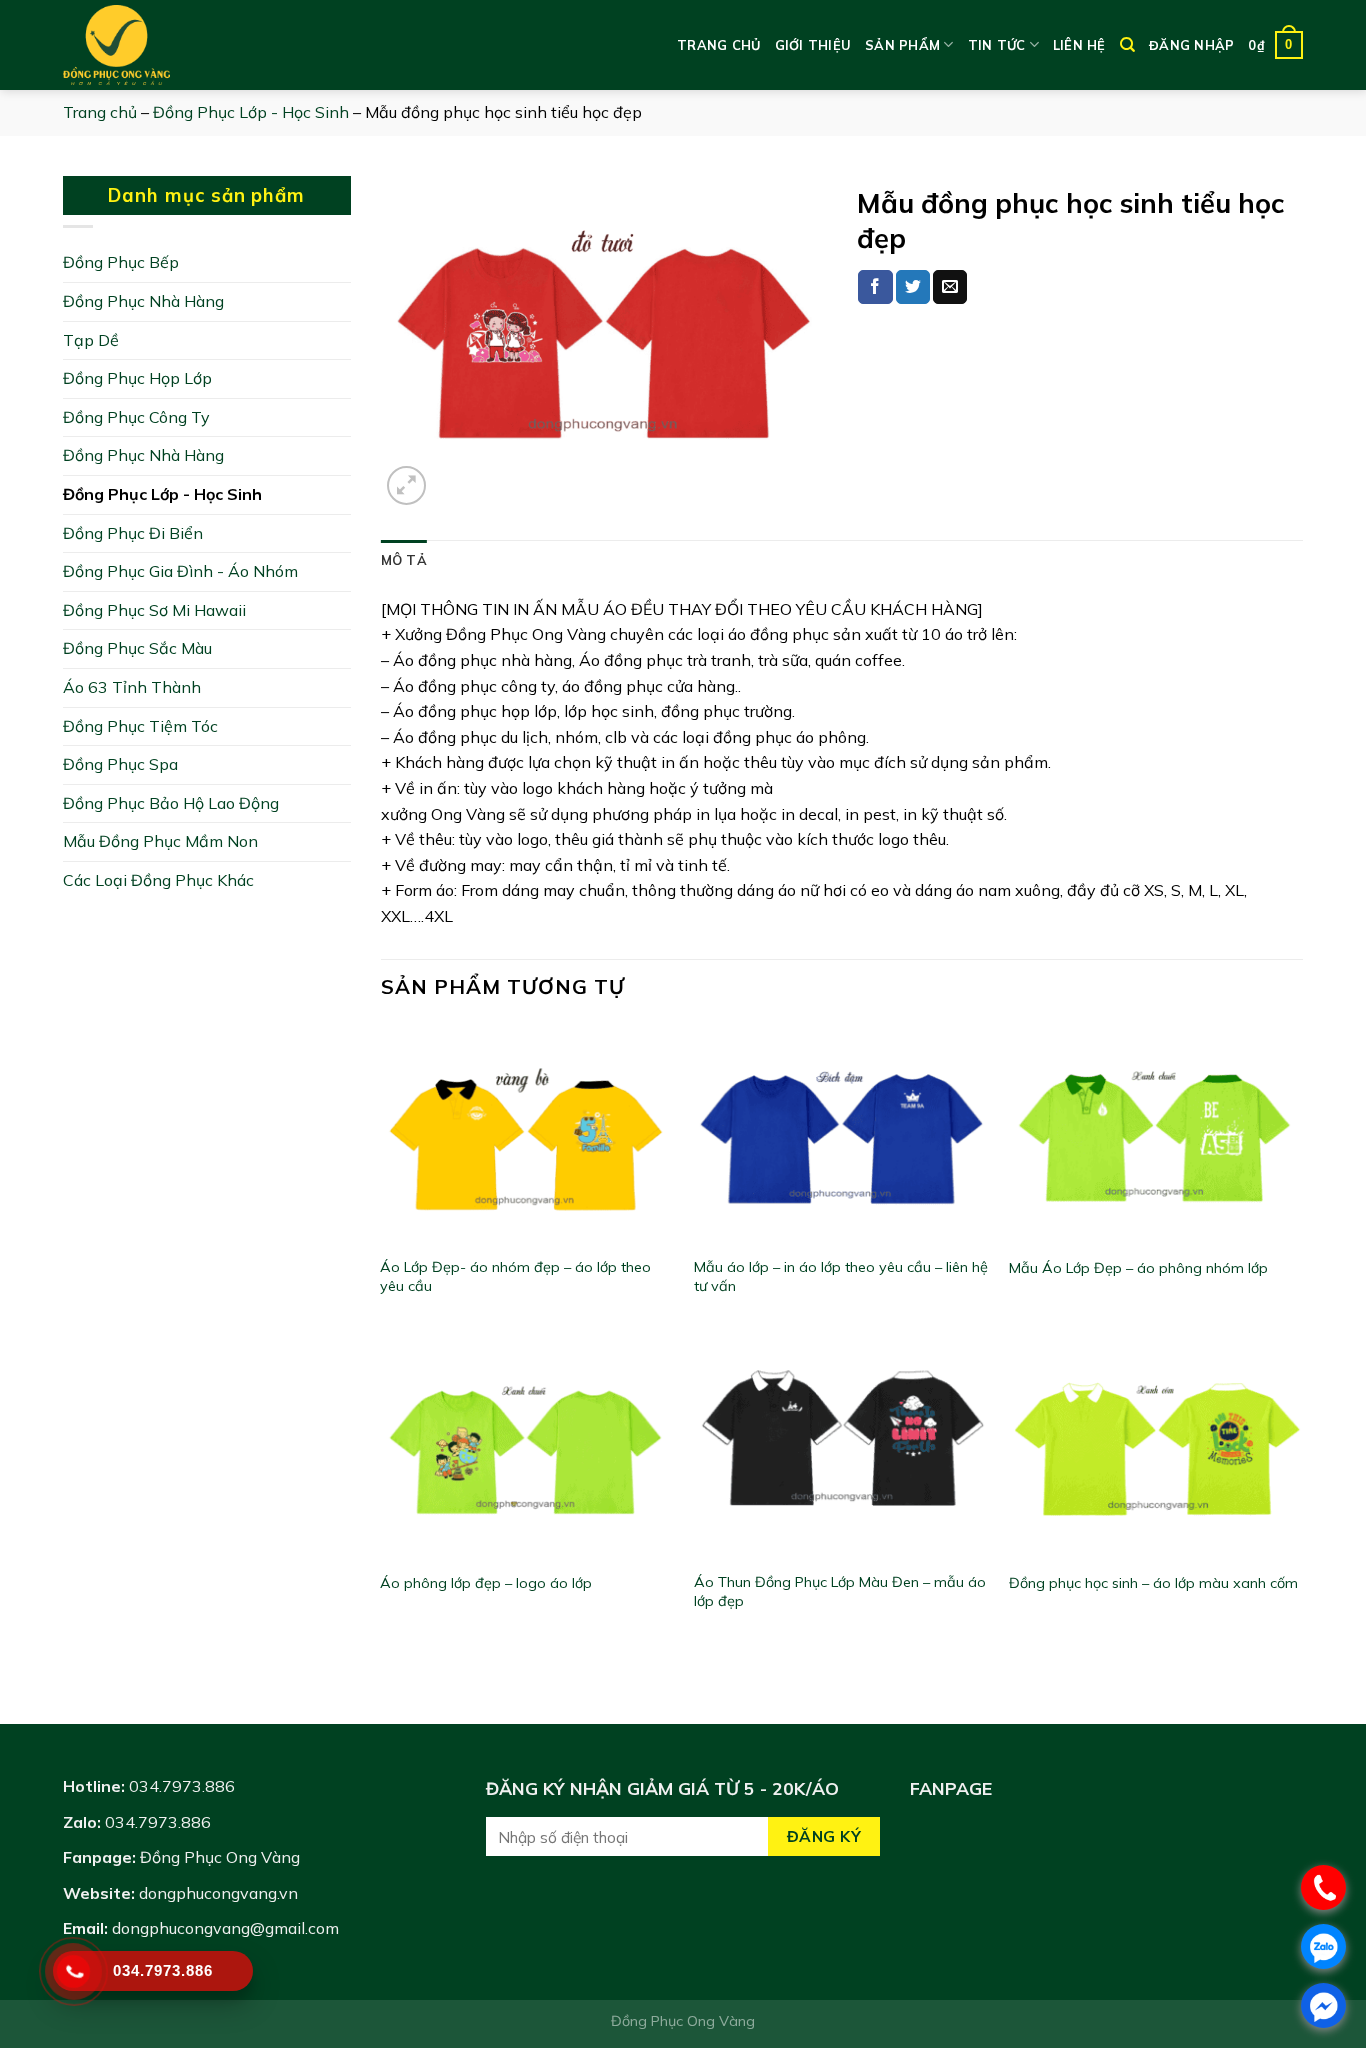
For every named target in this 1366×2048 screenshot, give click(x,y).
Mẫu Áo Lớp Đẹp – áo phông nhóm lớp (1138, 1268)
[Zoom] (406, 485)
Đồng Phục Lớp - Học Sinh (251, 112)
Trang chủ (718, 45)
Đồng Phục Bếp (121, 262)
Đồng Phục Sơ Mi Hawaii (154, 610)
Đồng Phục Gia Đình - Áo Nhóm (180, 571)
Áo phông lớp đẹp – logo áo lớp (486, 1583)
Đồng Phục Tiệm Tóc (140, 726)
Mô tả (404, 560)
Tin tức (997, 45)
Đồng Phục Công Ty (136, 417)
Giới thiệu (813, 45)
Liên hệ (1079, 45)
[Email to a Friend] (950, 287)
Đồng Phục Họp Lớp (137, 378)
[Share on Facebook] (875, 287)
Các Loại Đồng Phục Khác (158, 880)
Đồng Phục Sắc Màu (137, 648)
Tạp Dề (91, 340)
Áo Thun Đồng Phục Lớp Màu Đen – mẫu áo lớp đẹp (840, 1591)
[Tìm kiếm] (1127, 45)
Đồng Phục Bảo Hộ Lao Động (171, 803)
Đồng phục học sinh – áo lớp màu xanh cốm (1153, 1583)
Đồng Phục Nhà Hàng (143, 301)
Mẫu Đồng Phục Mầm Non (160, 841)
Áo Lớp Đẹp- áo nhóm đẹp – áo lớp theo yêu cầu (515, 1276)
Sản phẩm (902, 45)
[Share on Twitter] (913, 287)
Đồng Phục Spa (120, 764)
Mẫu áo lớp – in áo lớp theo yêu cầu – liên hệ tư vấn (841, 1276)
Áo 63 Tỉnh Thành (132, 687)
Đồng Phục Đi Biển (133, 533)
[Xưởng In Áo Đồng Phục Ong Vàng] (163, 45)
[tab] (404, 560)
